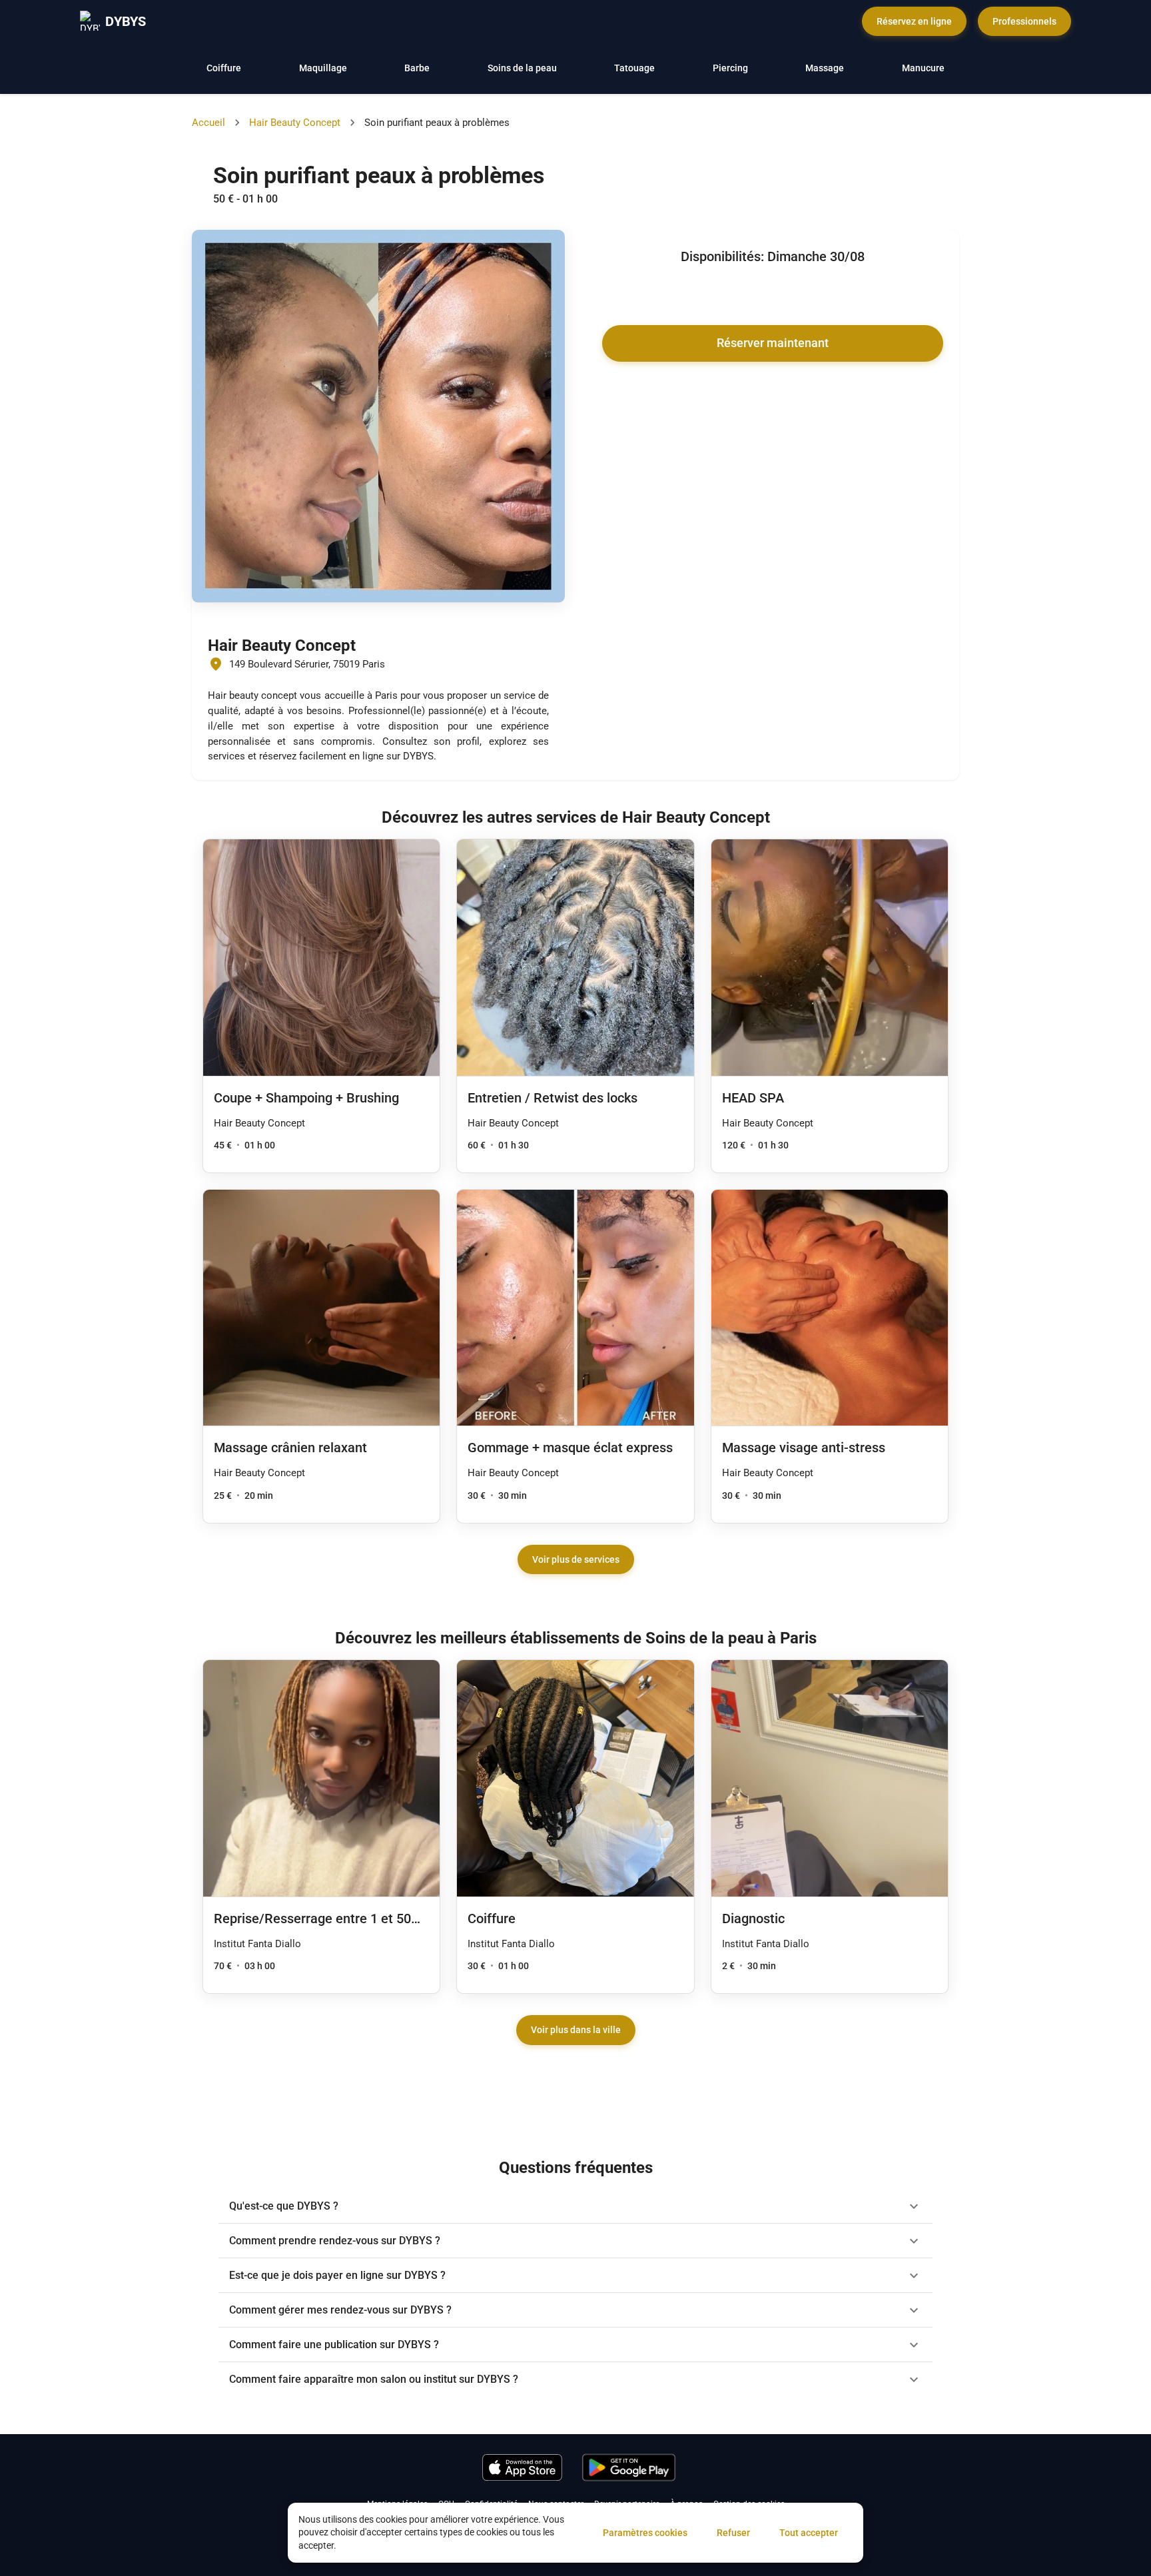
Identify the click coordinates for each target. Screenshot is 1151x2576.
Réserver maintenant (773, 343)
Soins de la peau (522, 68)
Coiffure (224, 68)
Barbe (417, 68)
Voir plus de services (576, 1559)
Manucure (923, 68)
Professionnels (1024, 21)
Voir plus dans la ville (576, 2030)
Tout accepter (809, 2533)
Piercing (730, 68)
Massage (825, 68)
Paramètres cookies (645, 2533)
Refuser (733, 2533)
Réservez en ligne (914, 21)
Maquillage (323, 68)
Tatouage (634, 68)
